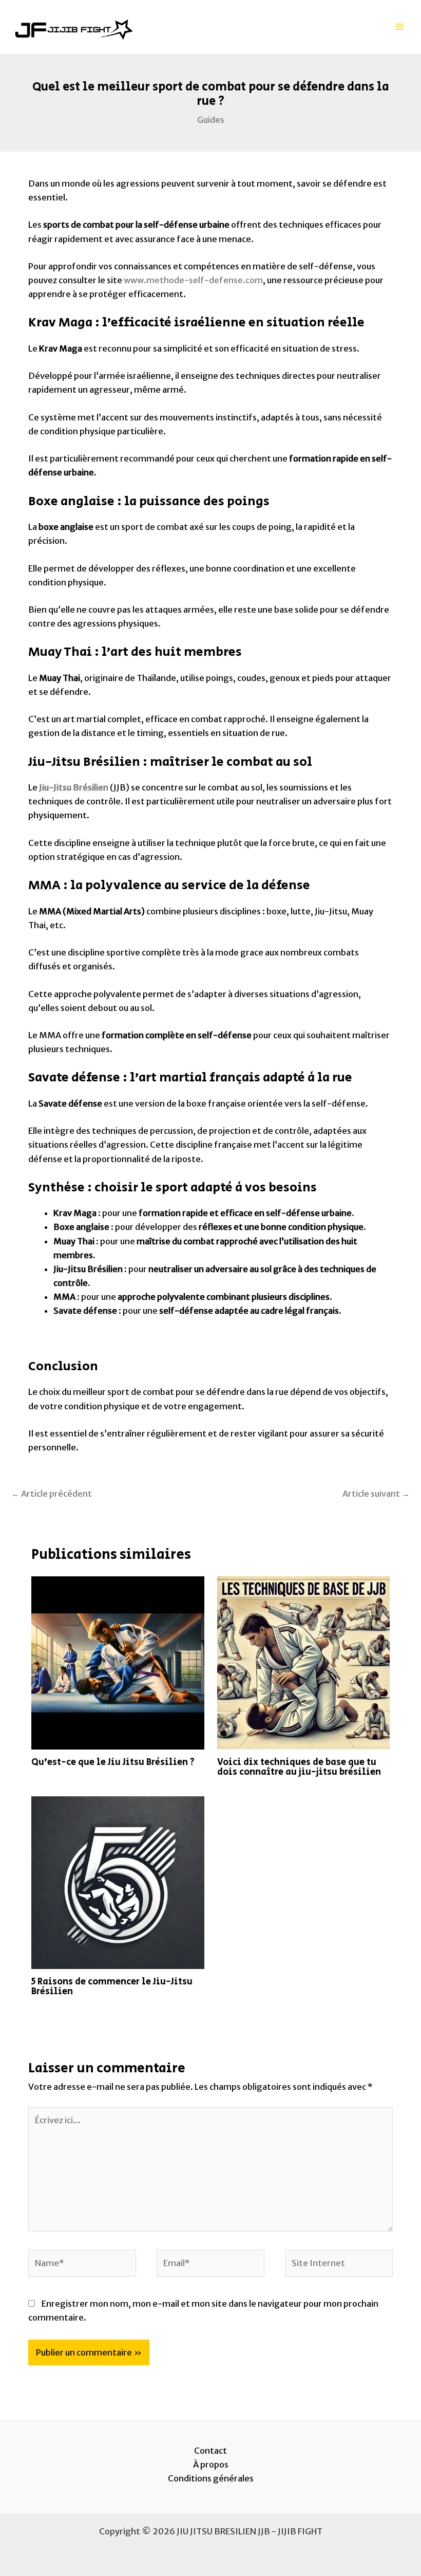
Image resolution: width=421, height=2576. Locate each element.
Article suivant (376, 1494)
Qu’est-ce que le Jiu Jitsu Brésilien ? (113, 1762)
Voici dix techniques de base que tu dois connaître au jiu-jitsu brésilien (299, 1767)
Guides (211, 120)
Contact (210, 2451)
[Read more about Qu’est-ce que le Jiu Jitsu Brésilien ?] (118, 1662)
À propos (211, 2464)
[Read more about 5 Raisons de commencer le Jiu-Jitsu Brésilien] (118, 1882)
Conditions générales (211, 2478)
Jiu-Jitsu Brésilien (74, 787)
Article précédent (52, 1494)
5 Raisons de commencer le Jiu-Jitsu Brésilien (112, 1986)
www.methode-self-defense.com (193, 280)
